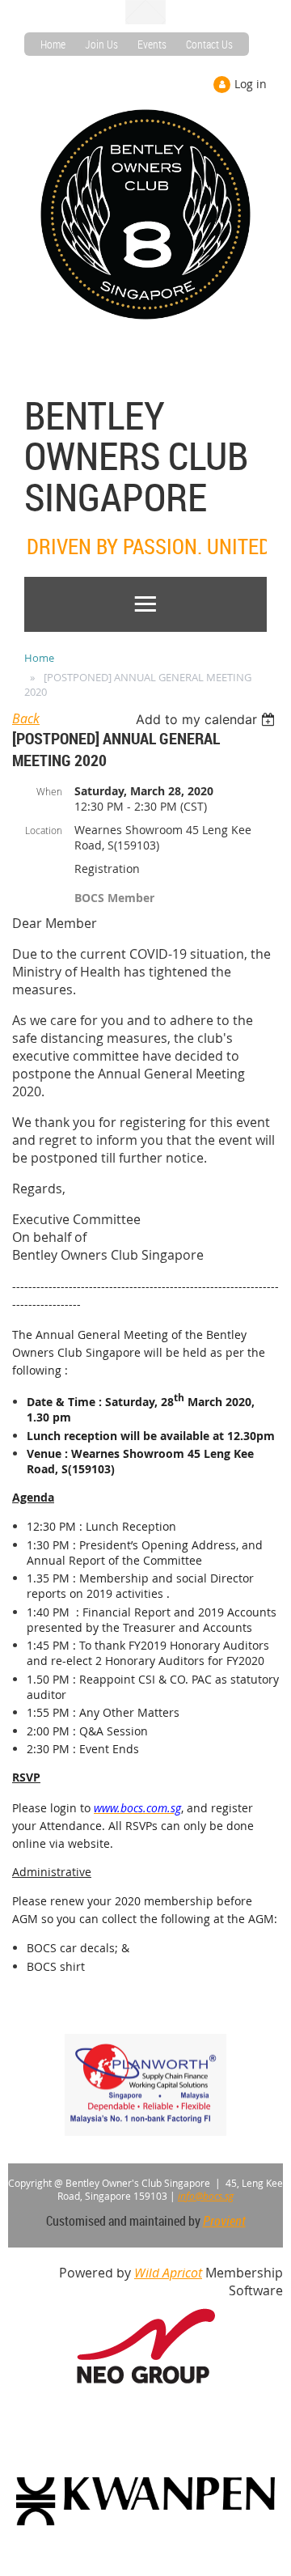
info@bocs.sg (206, 2196)
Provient (224, 2221)
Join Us (101, 44)
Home (53, 44)
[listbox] (207, 719)
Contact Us (209, 44)
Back (26, 718)
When (49, 791)
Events (152, 44)
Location (44, 830)
